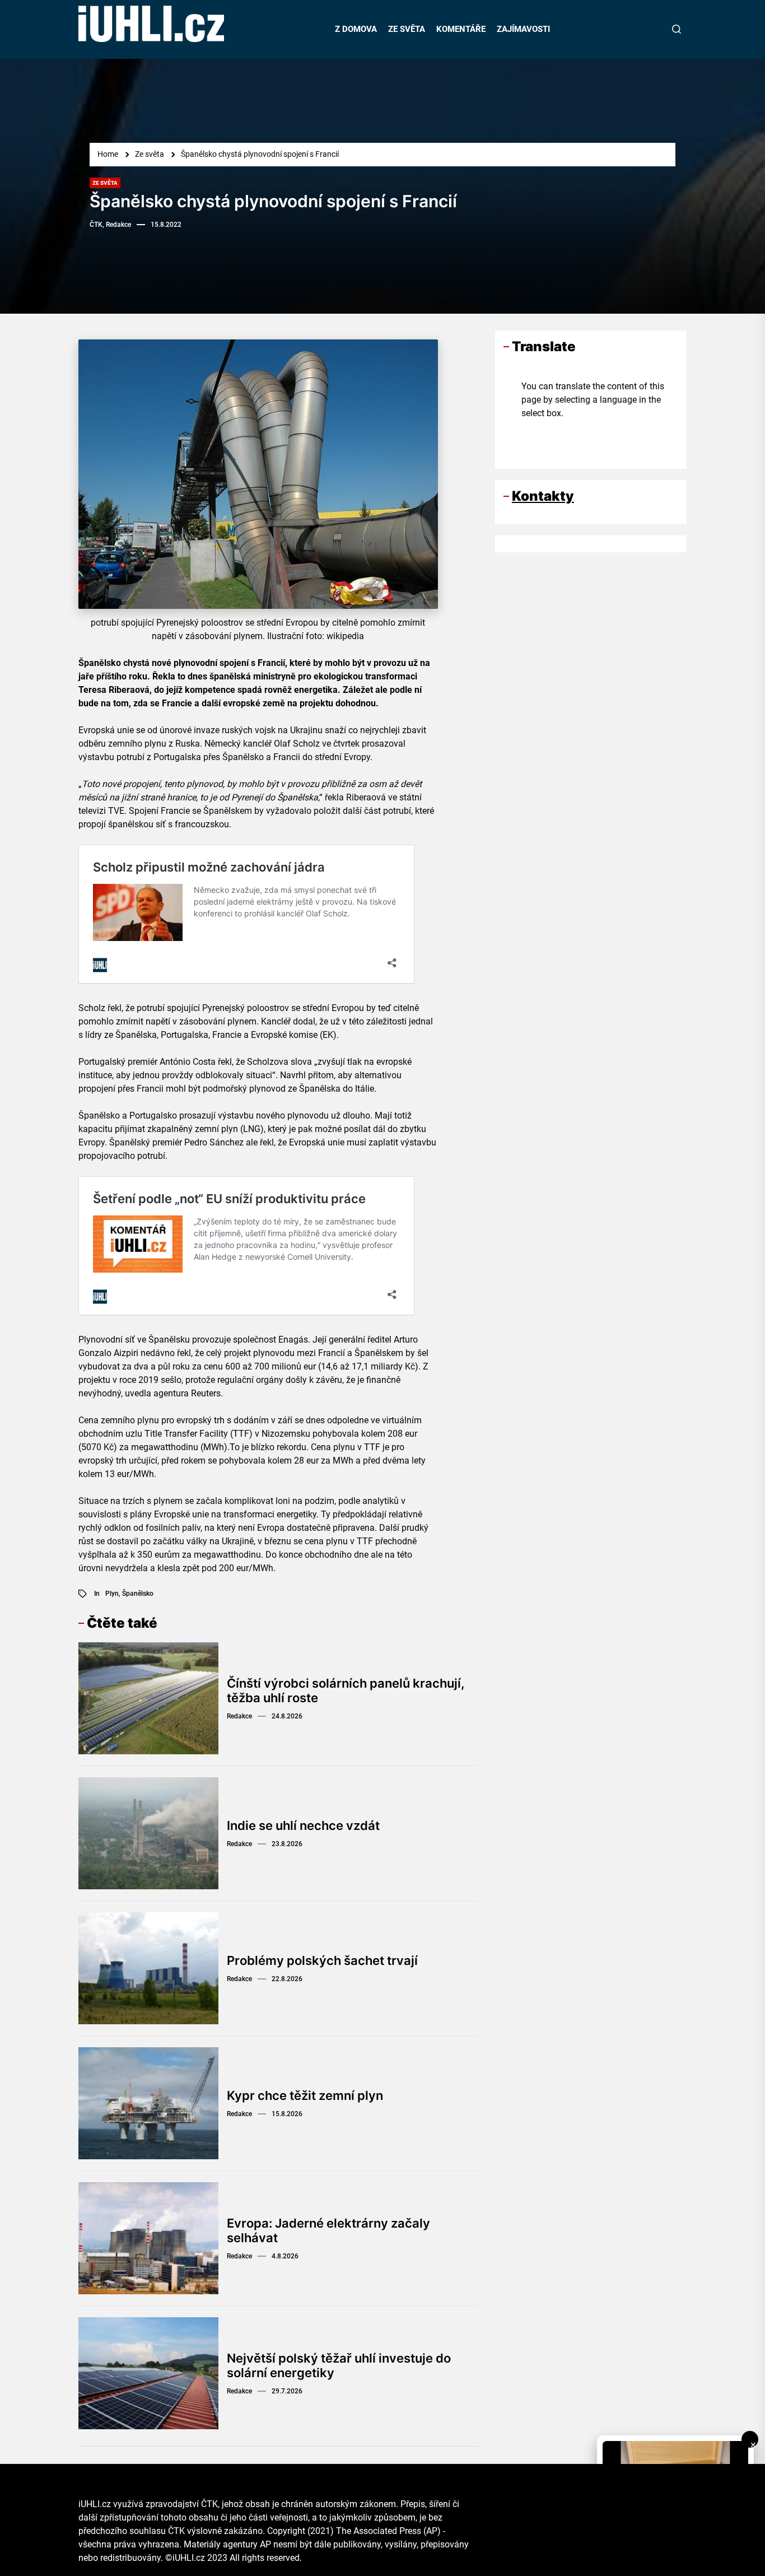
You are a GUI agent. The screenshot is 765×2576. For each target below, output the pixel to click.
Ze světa (105, 183)
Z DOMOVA (356, 29)
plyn (112, 1594)
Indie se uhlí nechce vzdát (303, 1825)
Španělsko (138, 1594)
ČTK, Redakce (110, 225)
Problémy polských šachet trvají (322, 1960)
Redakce (239, 1716)
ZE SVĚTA (407, 29)
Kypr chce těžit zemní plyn (305, 2095)
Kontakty (543, 495)
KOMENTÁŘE (461, 29)
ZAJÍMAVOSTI (523, 29)
